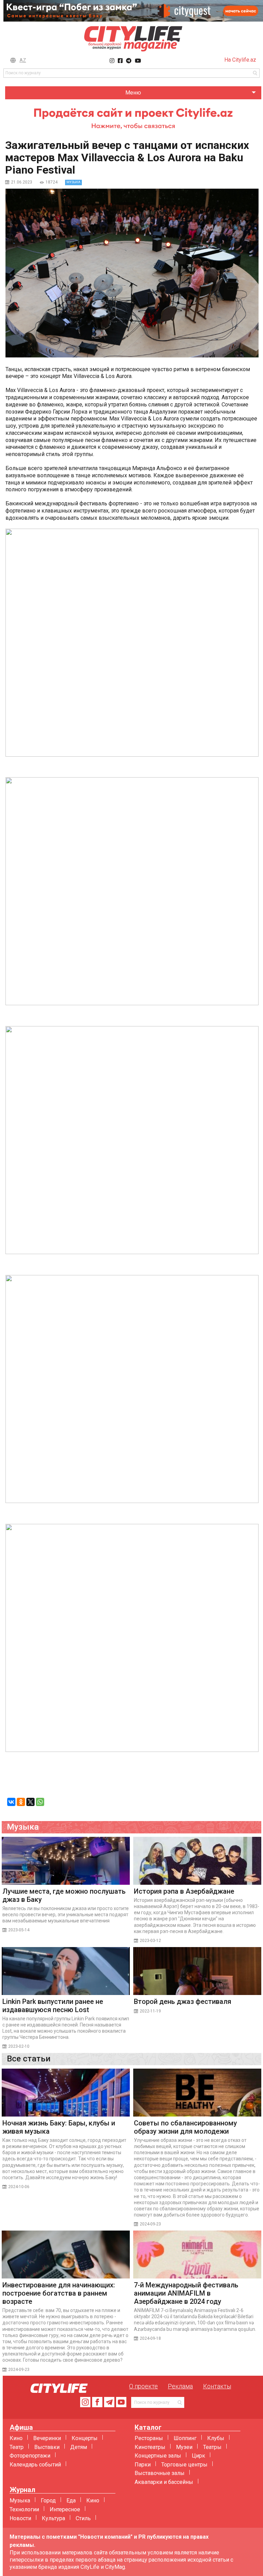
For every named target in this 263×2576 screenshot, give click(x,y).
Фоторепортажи (30, 2456)
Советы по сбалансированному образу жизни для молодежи (185, 2127)
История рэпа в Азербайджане (184, 1891)
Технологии (24, 2509)
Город (48, 2501)
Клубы (216, 2438)
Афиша (21, 2428)
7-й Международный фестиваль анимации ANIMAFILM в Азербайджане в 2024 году (186, 2293)
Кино (16, 2438)
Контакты (217, 2386)
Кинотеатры (150, 2447)
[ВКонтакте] (11, 1802)
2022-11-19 (150, 2011)
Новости (20, 2518)
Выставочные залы (160, 2473)
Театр (17, 2447)
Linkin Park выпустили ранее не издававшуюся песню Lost (53, 2006)
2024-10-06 (19, 2187)
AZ (23, 60)
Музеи (184, 2447)
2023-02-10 (19, 2046)
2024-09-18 (150, 2338)
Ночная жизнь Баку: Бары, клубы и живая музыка (59, 2127)
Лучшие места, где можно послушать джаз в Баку (64, 1895)
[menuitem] (133, 93)
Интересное (65, 2509)
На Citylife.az (240, 60)
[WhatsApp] (40, 1802)
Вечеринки (47, 2438)
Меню (133, 93)
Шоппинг (185, 2438)
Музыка (20, 2501)
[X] (30, 1802)
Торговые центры (184, 2465)
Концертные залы (158, 2456)
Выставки (47, 2447)
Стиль (83, 2518)
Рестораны (149, 2438)
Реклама (180, 2386)
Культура (53, 2518)
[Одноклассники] (21, 1802)
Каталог (148, 2428)
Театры (212, 2447)
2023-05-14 (19, 1930)
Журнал (22, 2490)
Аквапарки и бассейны (164, 2482)
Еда (71, 2501)
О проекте (143, 2386)
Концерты (85, 2438)
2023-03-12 (150, 1941)
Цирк (198, 2456)
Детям (79, 2447)
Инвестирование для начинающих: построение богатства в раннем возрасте (59, 2293)
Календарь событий (35, 2465)
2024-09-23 (150, 2224)
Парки (143, 2465)
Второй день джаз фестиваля (183, 2002)
